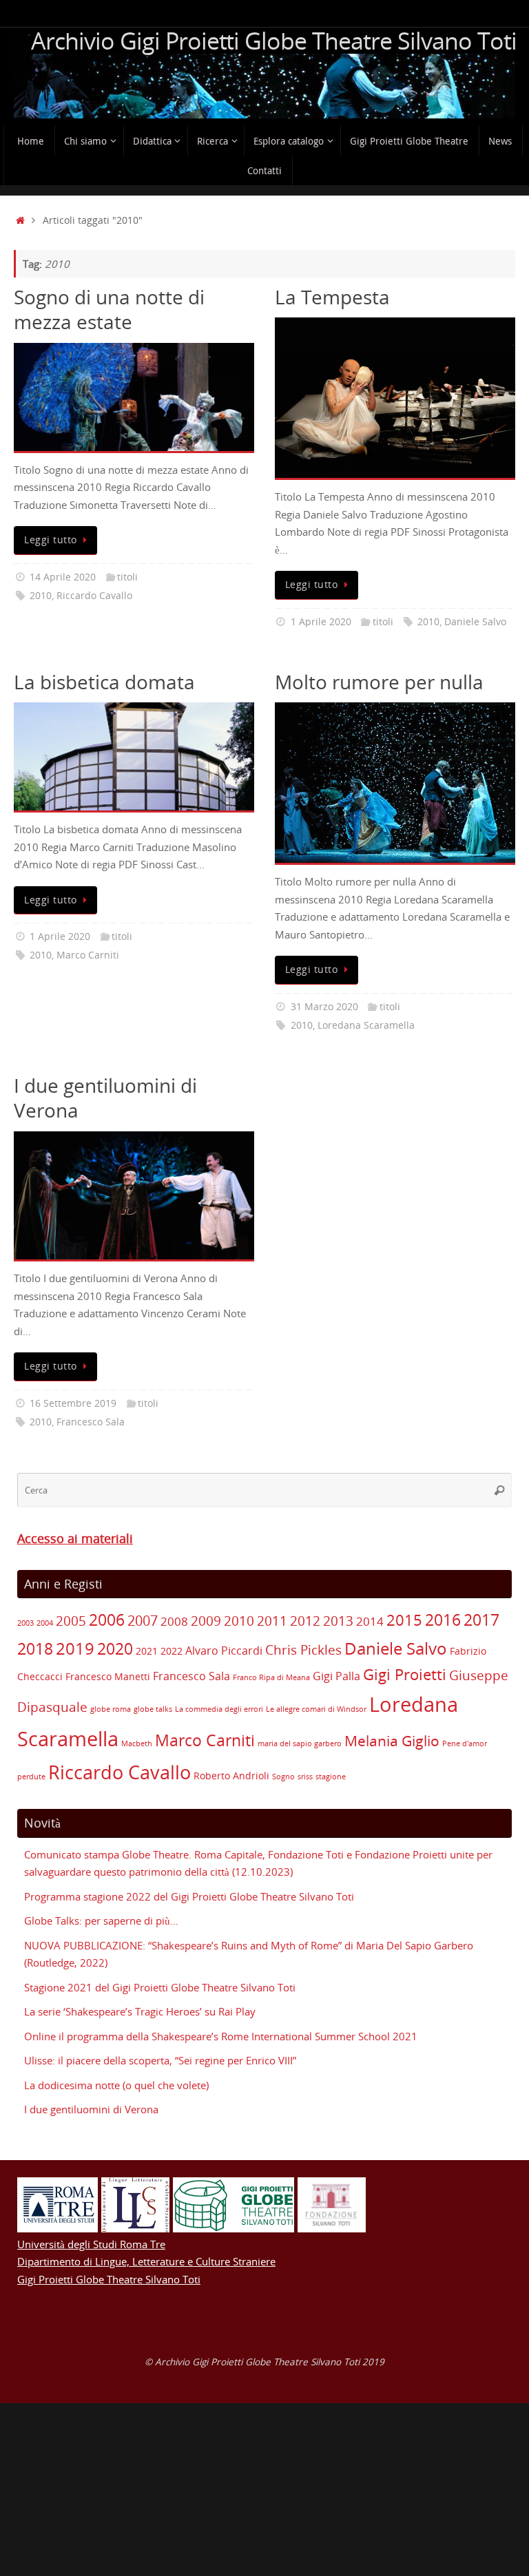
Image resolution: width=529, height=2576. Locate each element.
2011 (272, 1621)
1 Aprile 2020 (321, 622)
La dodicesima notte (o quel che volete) (116, 2085)
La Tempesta (332, 297)
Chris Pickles (303, 1650)
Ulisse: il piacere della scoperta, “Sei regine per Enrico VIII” (160, 2060)
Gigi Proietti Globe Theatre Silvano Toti (109, 2279)
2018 (35, 1649)
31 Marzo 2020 (324, 1007)
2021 (147, 1651)
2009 (206, 1621)
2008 (174, 1621)
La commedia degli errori (219, 1709)
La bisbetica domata (104, 682)
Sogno (283, 1777)
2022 (172, 1651)
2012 (305, 1621)
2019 (75, 1648)
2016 (443, 1620)
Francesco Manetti (108, 1676)
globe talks (153, 1709)
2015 (404, 1620)
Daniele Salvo (475, 622)
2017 (481, 1620)
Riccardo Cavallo (94, 596)
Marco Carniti (88, 955)
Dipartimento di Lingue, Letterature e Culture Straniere (146, 2261)
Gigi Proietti (405, 1674)
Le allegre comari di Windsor (316, 1709)
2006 (107, 1620)
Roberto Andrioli (231, 1776)
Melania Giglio (392, 1741)
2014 (370, 1621)
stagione (331, 1777)
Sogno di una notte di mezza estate (109, 309)
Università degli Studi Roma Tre (91, 2244)
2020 (115, 1648)
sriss (305, 1777)
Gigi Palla (336, 1676)
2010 (41, 596)
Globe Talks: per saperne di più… (101, 1920)
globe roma (111, 1709)
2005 (71, 1621)
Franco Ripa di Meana (271, 1677)
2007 (143, 1621)
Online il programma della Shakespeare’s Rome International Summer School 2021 (221, 2036)
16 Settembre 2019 (73, 1403)
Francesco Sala (91, 1422)
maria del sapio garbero (300, 1743)
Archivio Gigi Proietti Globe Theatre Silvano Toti (274, 41)
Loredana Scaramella (366, 1025)
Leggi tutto (51, 540)
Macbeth (137, 1743)
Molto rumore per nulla (379, 682)
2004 (45, 1623)
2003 (25, 1623)
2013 (338, 1621)
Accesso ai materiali (75, 1538)
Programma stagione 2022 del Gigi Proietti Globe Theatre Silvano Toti (189, 1896)
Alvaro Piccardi (224, 1651)
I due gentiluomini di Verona (105, 1098)
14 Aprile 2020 (63, 577)
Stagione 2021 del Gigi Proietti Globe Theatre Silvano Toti (160, 1987)
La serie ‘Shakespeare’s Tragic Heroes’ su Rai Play (140, 2011)
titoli (127, 577)
